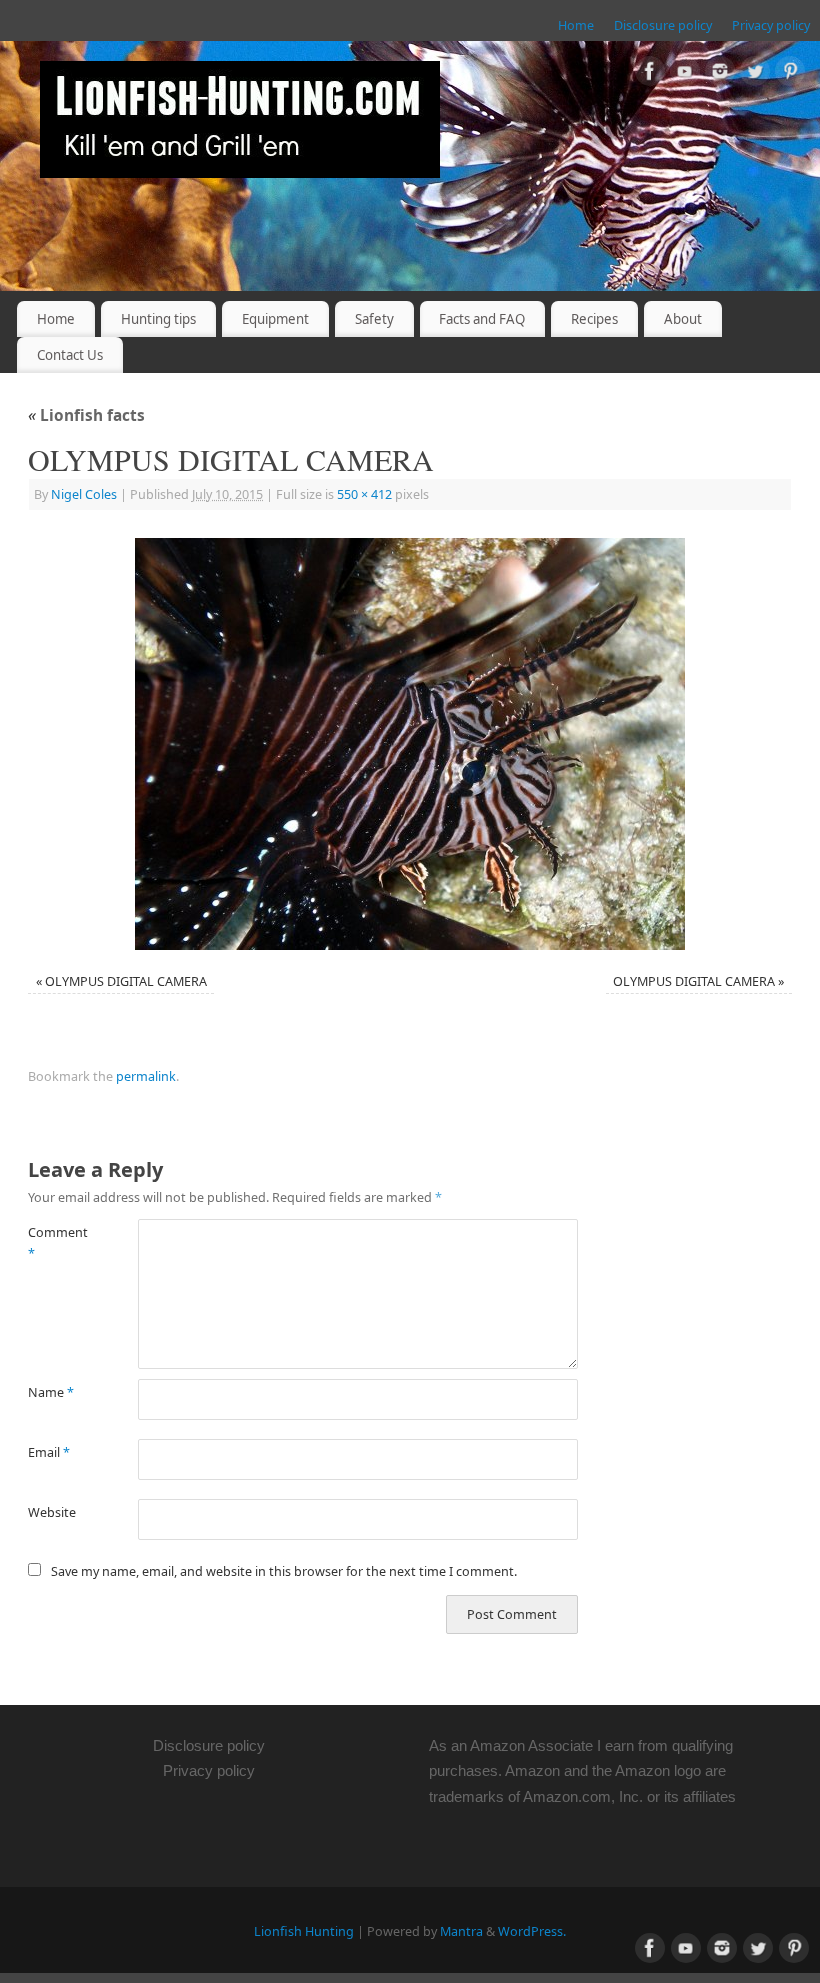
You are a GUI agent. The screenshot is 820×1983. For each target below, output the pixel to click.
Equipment (275, 319)
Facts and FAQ (482, 319)
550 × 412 (364, 494)
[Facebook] (650, 74)
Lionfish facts (86, 415)
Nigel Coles (84, 494)
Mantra (461, 1931)
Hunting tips (158, 319)
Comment (55, 1243)
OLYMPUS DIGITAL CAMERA (126, 981)
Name (51, 1392)
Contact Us (70, 355)
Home (576, 25)
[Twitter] (755, 74)
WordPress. (532, 1931)
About (683, 319)
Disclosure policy (663, 25)
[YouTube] (685, 74)
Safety (374, 319)
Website (52, 1512)
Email (49, 1452)
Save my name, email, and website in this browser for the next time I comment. (284, 1571)
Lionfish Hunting (304, 1931)
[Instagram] (720, 74)
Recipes (594, 319)
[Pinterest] (790, 74)
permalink (146, 1076)
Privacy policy (771, 25)
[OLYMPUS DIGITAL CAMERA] (410, 744)
